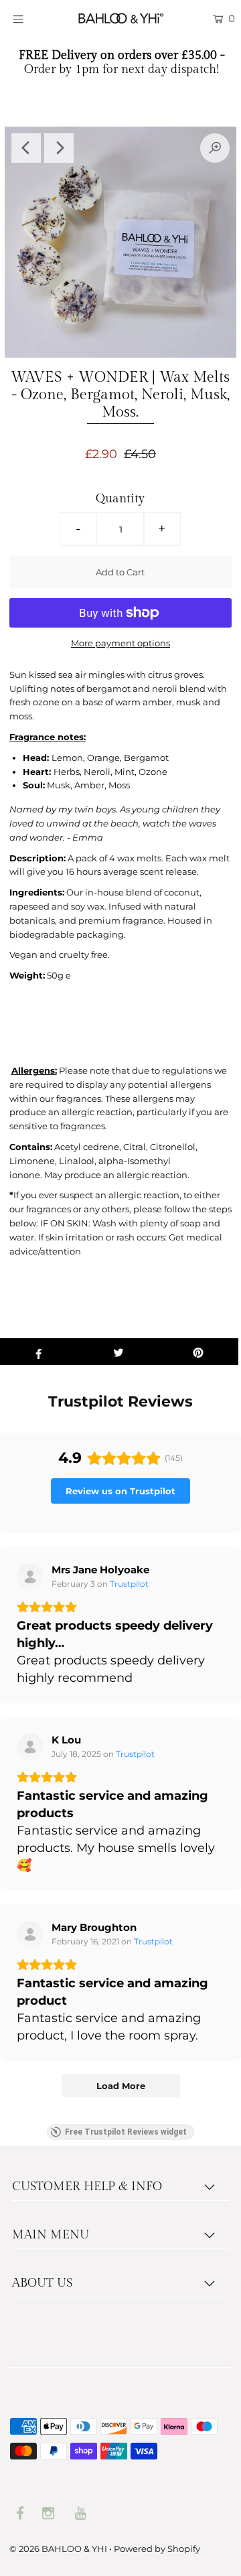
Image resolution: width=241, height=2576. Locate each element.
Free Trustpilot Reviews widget (126, 2132)
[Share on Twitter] (118, 1352)
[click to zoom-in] (215, 148)
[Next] (59, 148)
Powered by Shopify (157, 2549)
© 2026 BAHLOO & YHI (58, 2549)
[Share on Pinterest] (198, 1352)
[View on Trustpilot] (30, 1577)
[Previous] (26, 148)
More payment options (120, 643)
